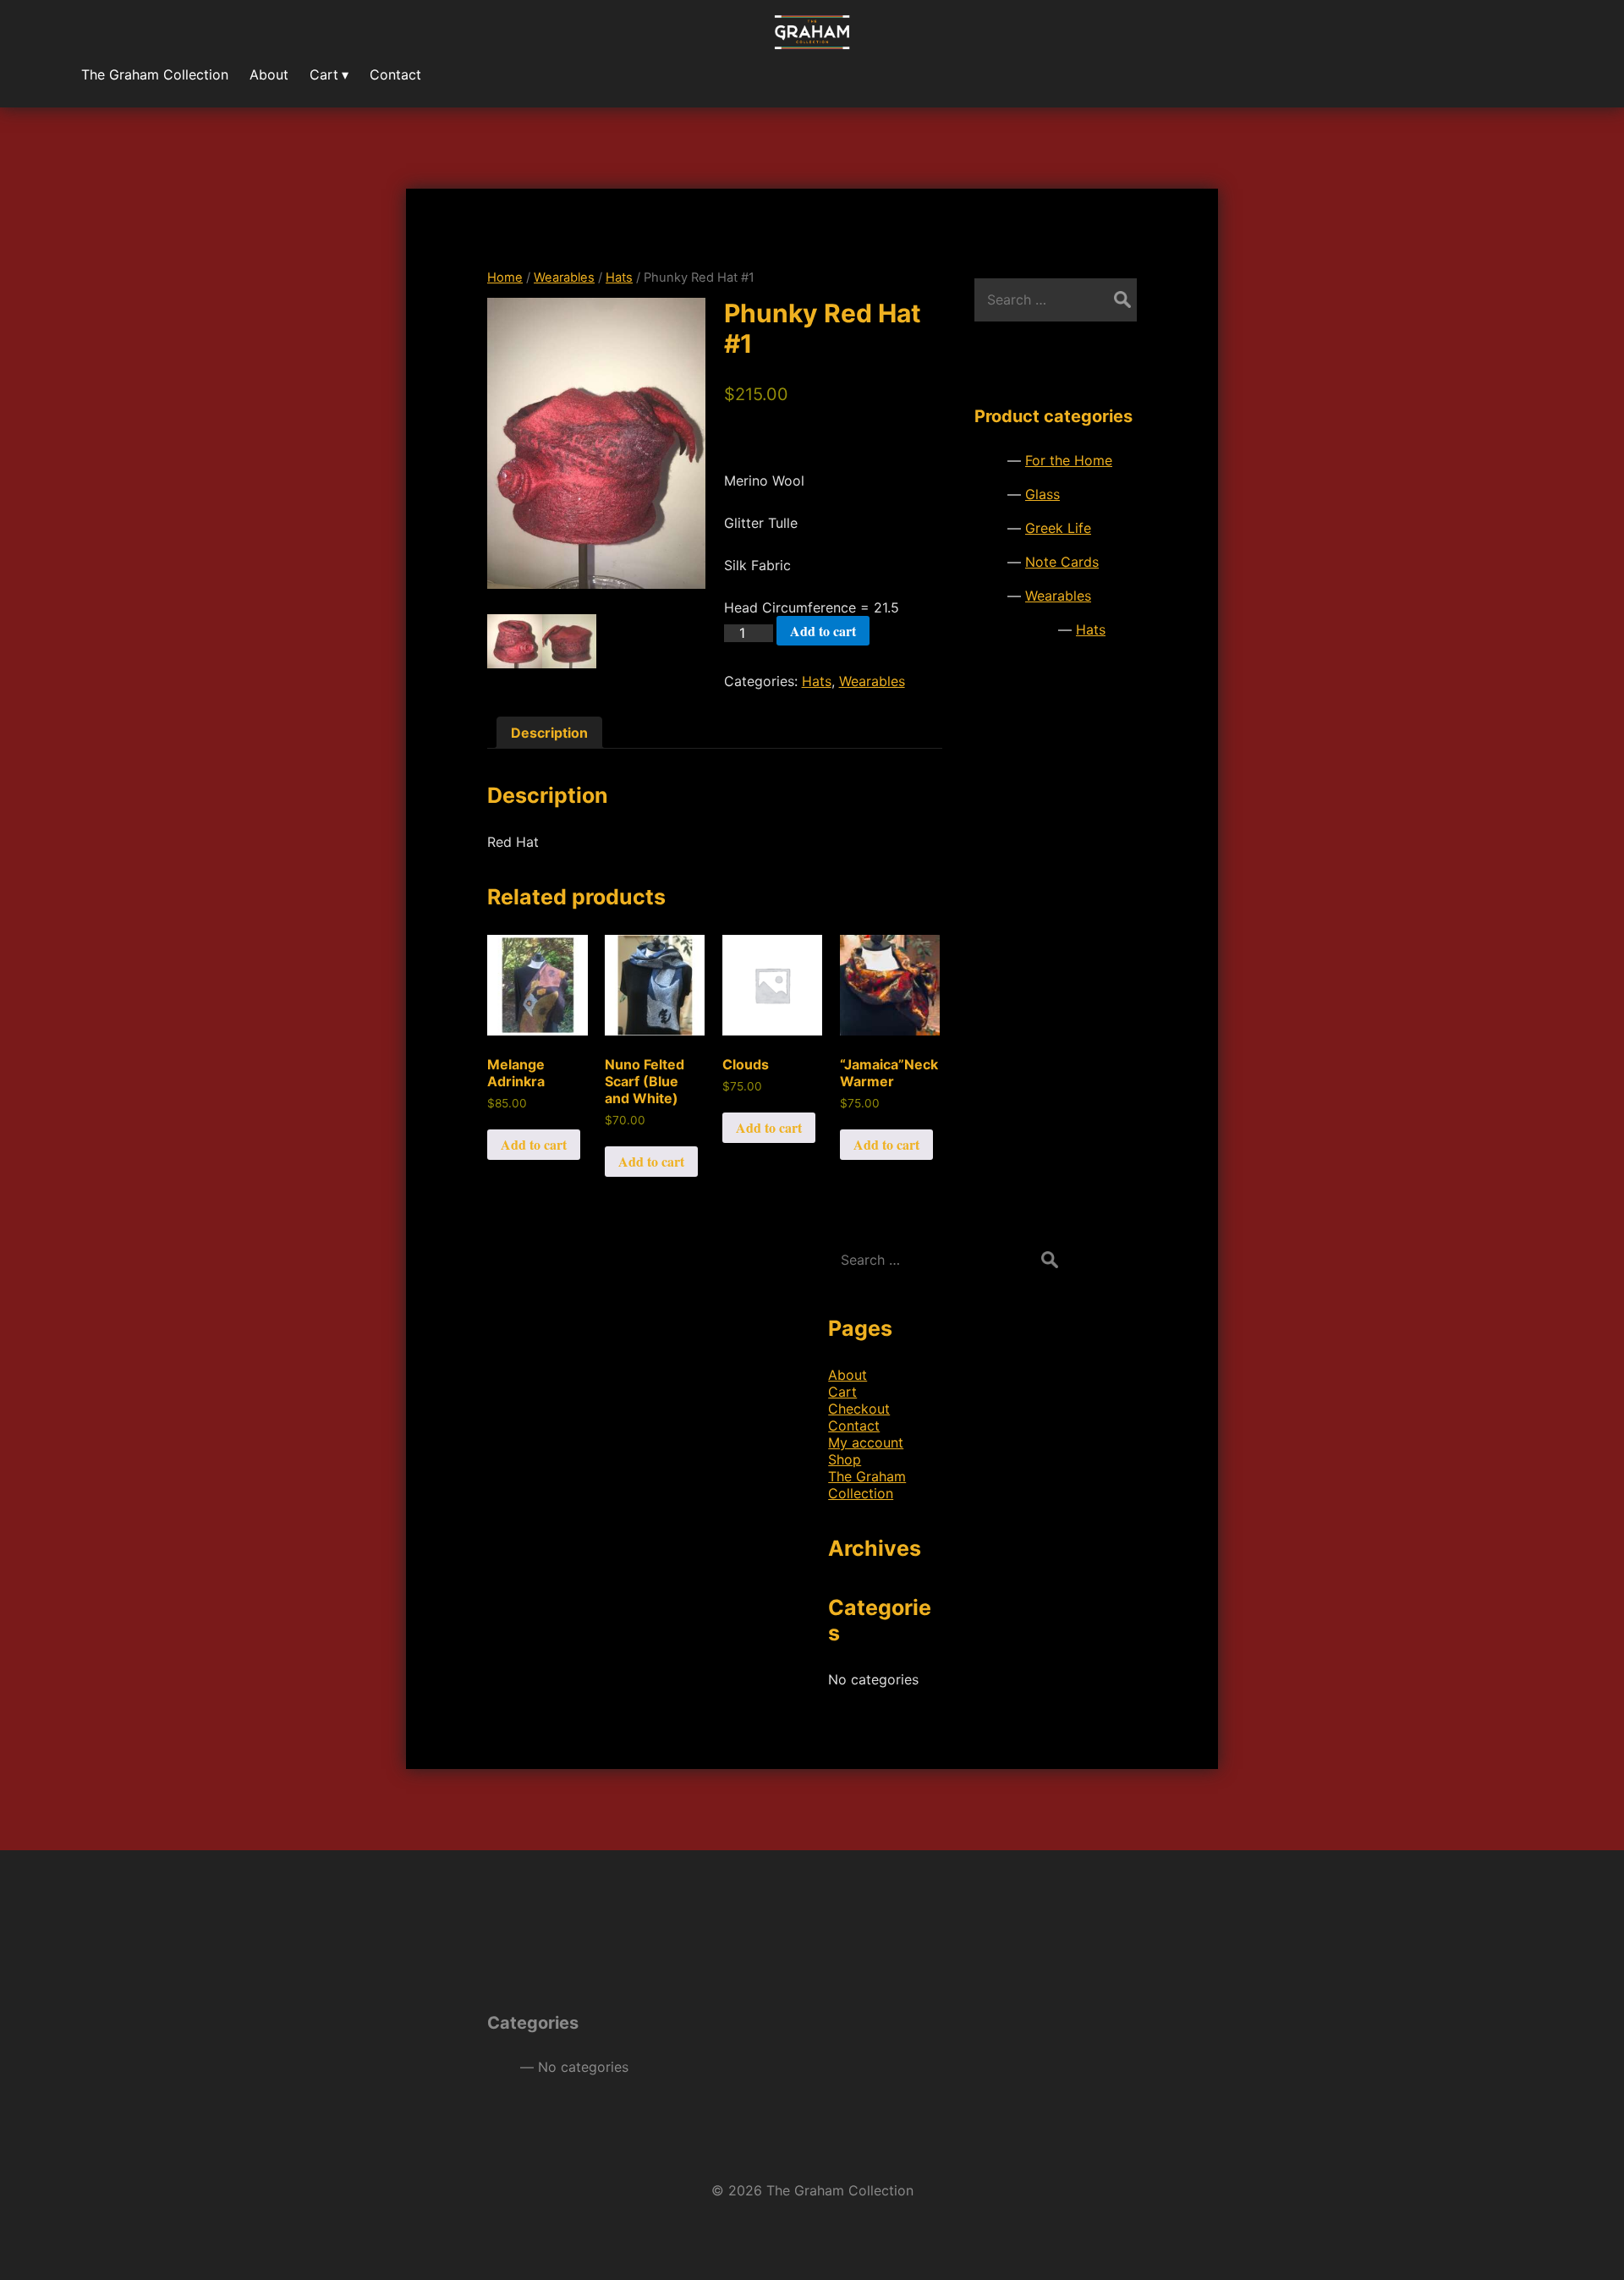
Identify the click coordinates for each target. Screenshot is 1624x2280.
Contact (854, 1426)
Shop (845, 1459)
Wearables (564, 277)
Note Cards (1062, 562)
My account (866, 1442)
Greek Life (1058, 528)
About (848, 1375)
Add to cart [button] (534, 1144)
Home (505, 277)
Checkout (859, 1409)
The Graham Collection (867, 1485)
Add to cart (823, 631)
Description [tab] (549, 733)
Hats (619, 277)
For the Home (1069, 460)
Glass (1042, 494)
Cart (842, 1392)
